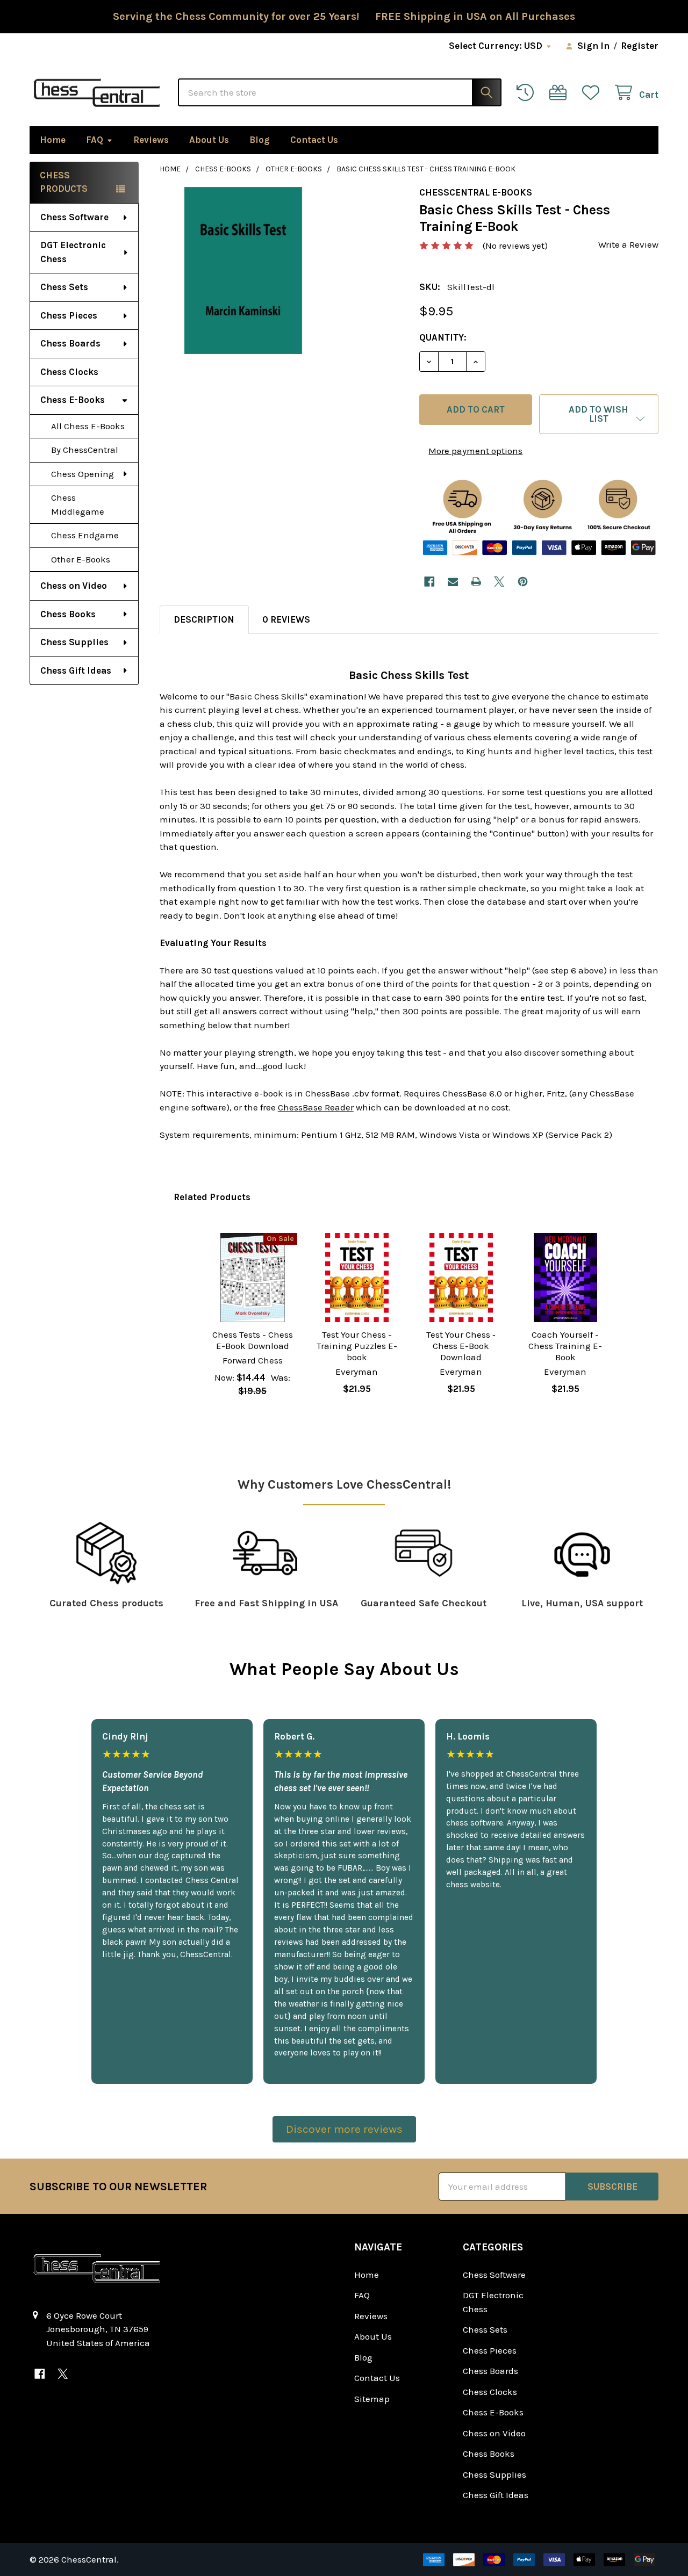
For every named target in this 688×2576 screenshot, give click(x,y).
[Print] (476, 582)
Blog (260, 140)
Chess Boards (70, 343)
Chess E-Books (73, 400)
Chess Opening (83, 474)
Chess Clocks (69, 372)
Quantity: (443, 337)
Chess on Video (74, 586)
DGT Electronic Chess (73, 252)
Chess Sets (64, 287)
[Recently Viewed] (528, 93)
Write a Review (628, 244)
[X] (500, 582)
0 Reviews (286, 619)
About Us (209, 140)
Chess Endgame (85, 535)
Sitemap (372, 2399)
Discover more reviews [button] (344, 2129)
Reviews (151, 140)
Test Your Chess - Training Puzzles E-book (357, 1346)
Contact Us (314, 140)
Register (640, 46)
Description (204, 619)
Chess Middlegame (78, 504)
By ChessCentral (85, 450)
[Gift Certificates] (561, 93)
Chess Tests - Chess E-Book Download (253, 1340)
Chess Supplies (74, 642)
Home (53, 140)
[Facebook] (429, 582)
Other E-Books (81, 559)
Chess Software (74, 217)
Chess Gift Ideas (76, 670)
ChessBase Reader (316, 1107)
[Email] (453, 582)
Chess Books (68, 614)
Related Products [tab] (212, 1197)
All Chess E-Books (88, 426)
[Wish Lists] (593, 93)
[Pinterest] (523, 582)
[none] (243, 270)
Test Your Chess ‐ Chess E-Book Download (461, 1346)
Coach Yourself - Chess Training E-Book (565, 1346)
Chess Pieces (69, 315)
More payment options (475, 451)
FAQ (95, 140)
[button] (599, 414)
